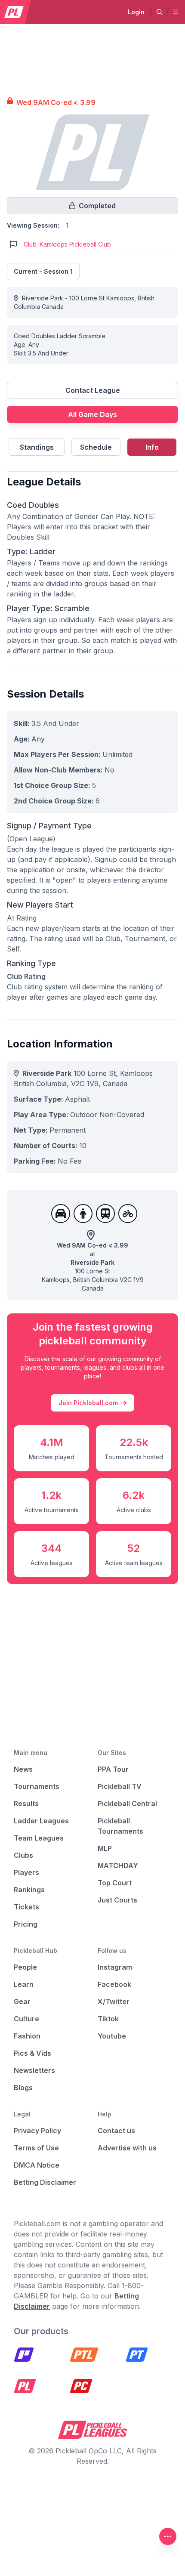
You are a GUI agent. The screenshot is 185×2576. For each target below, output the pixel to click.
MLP (105, 1848)
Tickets (26, 1907)
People (25, 1967)
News (23, 1769)
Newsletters (34, 2070)
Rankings (29, 1890)
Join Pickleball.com (88, 1403)
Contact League (93, 390)
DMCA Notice (37, 2165)
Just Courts (117, 1900)
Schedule (96, 447)
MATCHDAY (118, 1866)
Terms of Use (36, 2148)
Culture (26, 2019)
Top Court (115, 1883)
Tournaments (37, 1786)
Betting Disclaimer (45, 2182)
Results (26, 1804)
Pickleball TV (120, 1786)
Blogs (23, 2088)
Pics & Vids (32, 2053)
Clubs (23, 1855)
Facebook (114, 1984)
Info (152, 447)
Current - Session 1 (43, 271)
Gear (22, 2001)
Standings (37, 447)
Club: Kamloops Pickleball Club (67, 244)
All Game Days (92, 414)
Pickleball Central (127, 1804)
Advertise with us (127, 2148)
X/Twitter (114, 2001)
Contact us (116, 2131)
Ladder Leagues (41, 1821)
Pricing (26, 1924)
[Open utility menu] (168, 2536)
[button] (160, 12)
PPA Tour (113, 1769)
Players (26, 1872)
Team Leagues (39, 1838)
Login (136, 12)
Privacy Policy (37, 2131)
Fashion (27, 2036)
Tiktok (108, 2019)
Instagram (115, 1967)
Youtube (112, 2036)
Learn (24, 1984)
